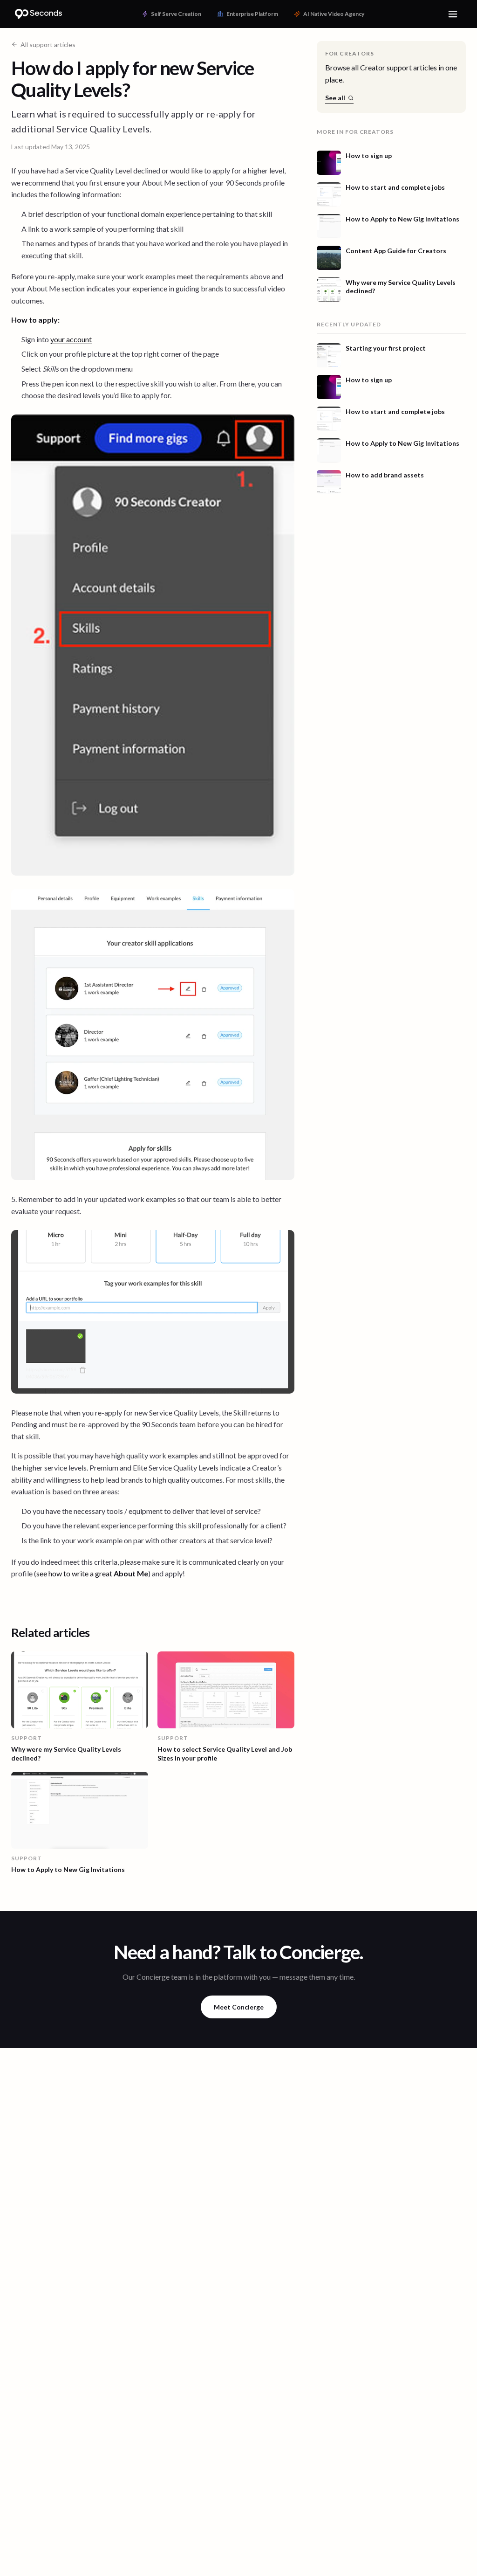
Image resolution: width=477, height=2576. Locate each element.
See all (335, 98)
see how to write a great (92, 1573)
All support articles (48, 45)
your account (71, 339)
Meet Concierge (239, 2007)
